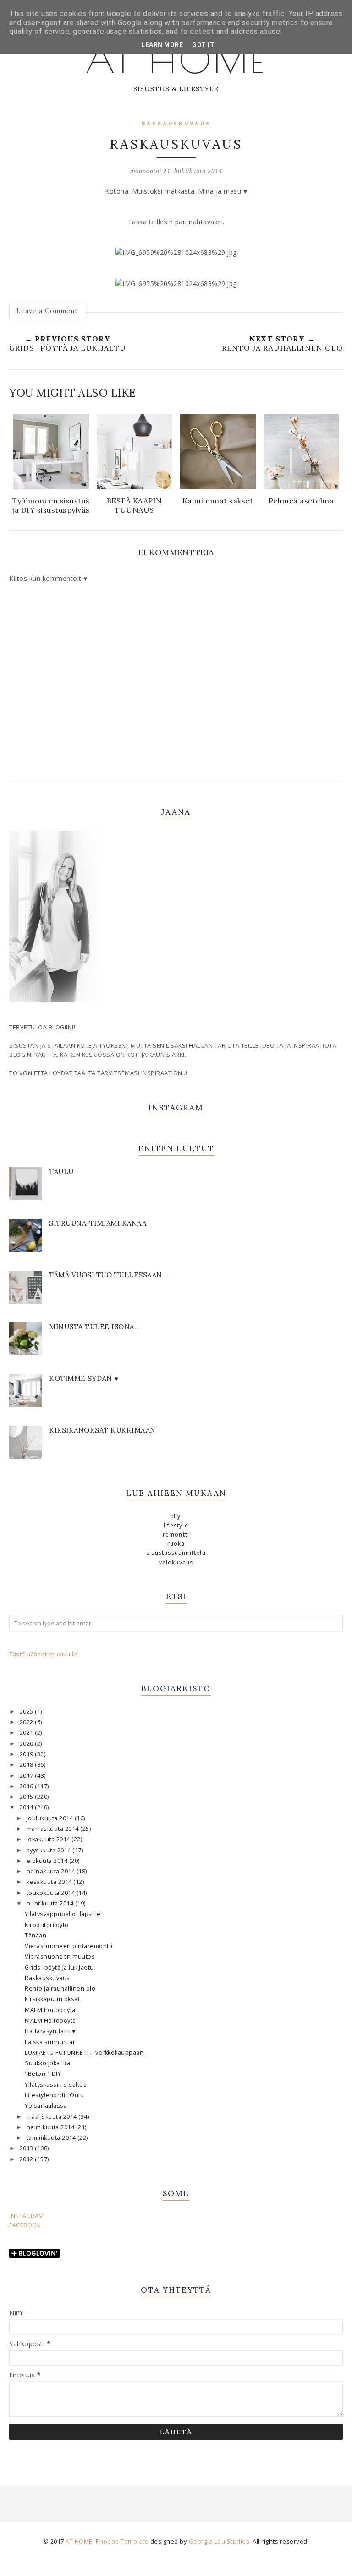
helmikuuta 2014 (51, 2127)
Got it (203, 45)
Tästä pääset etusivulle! (44, 1654)
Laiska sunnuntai (49, 2042)
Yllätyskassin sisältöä (56, 2085)
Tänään (36, 1935)
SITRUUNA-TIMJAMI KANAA (98, 1223)
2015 (27, 1797)
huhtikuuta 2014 (51, 1903)
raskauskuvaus (176, 124)
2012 (27, 2159)
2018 (27, 1765)
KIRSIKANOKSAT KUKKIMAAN (102, 1430)
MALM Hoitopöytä (50, 2021)
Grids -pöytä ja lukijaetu (59, 1967)
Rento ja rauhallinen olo (60, 1989)
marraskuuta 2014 (54, 1829)
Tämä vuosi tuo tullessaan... (109, 1275)
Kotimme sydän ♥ (84, 1378)
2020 (27, 1744)
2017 (27, 1776)
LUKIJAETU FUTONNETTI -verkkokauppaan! (85, 2053)
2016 (27, 1786)
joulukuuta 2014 (51, 1818)
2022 (27, 1722)
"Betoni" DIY (43, 2074)
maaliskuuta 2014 (53, 2117)
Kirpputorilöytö (47, 1925)
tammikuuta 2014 (52, 2138)
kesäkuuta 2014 (50, 1882)
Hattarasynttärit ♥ (50, 2031)
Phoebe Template (122, 2541)
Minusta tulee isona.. (94, 1327)
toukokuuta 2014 (52, 1893)
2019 (27, 1754)
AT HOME (176, 60)
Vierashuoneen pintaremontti (69, 1946)
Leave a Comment (47, 311)
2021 (27, 1733)
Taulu (61, 1172)
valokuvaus (176, 1562)
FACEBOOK (25, 2225)
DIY (176, 1516)
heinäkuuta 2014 (52, 1871)
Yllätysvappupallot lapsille (63, 1914)
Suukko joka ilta (47, 2063)
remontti (176, 1534)
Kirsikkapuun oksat (52, 1999)
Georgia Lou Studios (219, 2541)
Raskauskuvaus (47, 1978)
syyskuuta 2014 (50, 1850)
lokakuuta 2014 (49, 1839)
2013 (27, 2148)
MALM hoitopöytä (50, 2010)
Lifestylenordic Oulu (54, 2095)
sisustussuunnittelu (176, 1553)
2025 (27, 1712)
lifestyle (176, 1525)
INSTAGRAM (27, 2216)
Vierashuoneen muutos (60, 1956)
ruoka (176, 1544)
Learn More (162, 45)
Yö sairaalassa (46, 2106)
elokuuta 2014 (48, 1861)
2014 (27, 1807)
